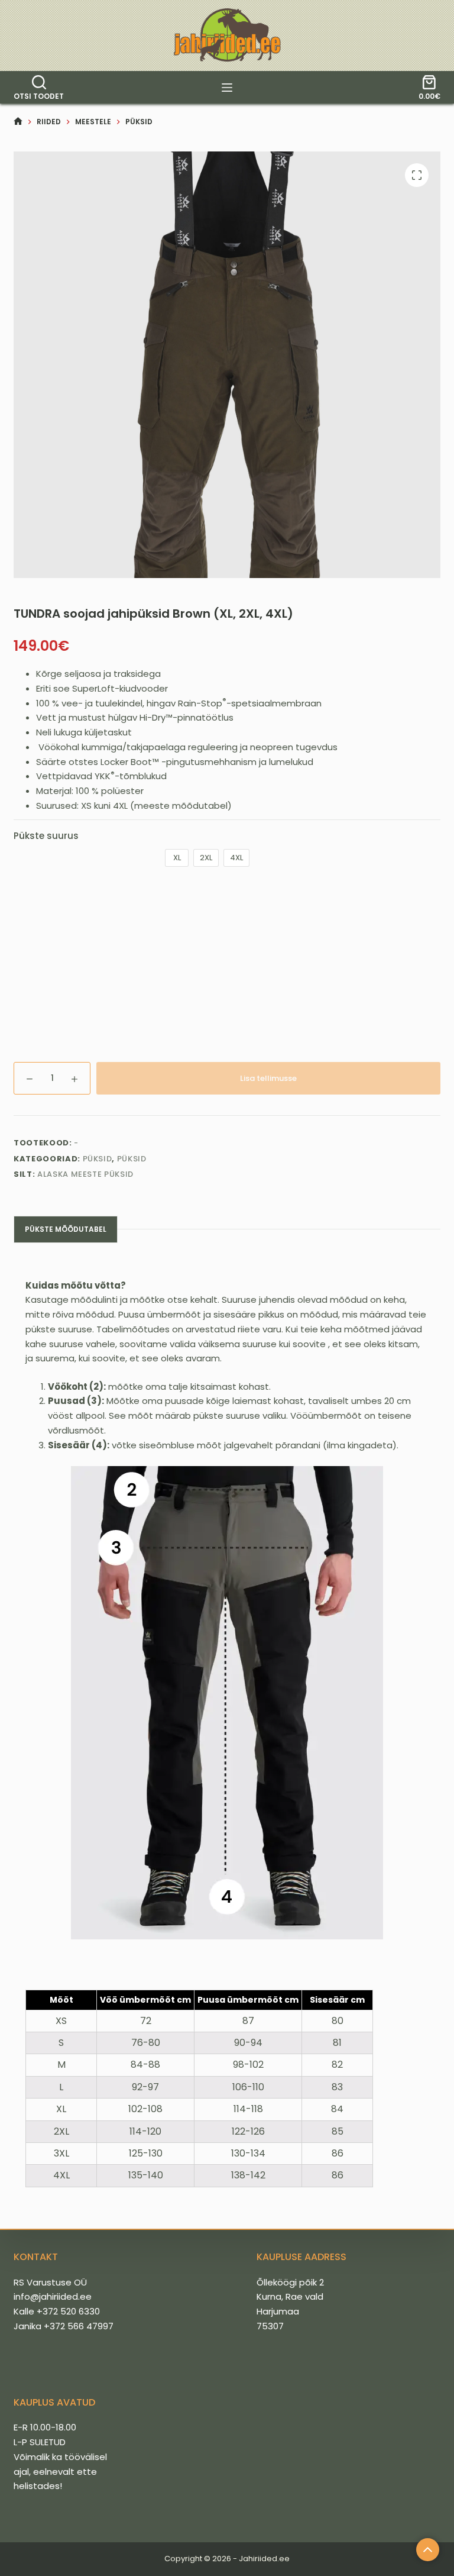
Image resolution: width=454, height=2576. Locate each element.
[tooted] (227, 88)
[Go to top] (428, 2550)
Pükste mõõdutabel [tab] (66, 1229)
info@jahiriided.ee (53, 2296)
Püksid (98, 1159)
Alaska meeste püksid (85, 1174)
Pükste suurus (46, 836)
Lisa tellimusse (268, 1078)
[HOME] (18, 122)
